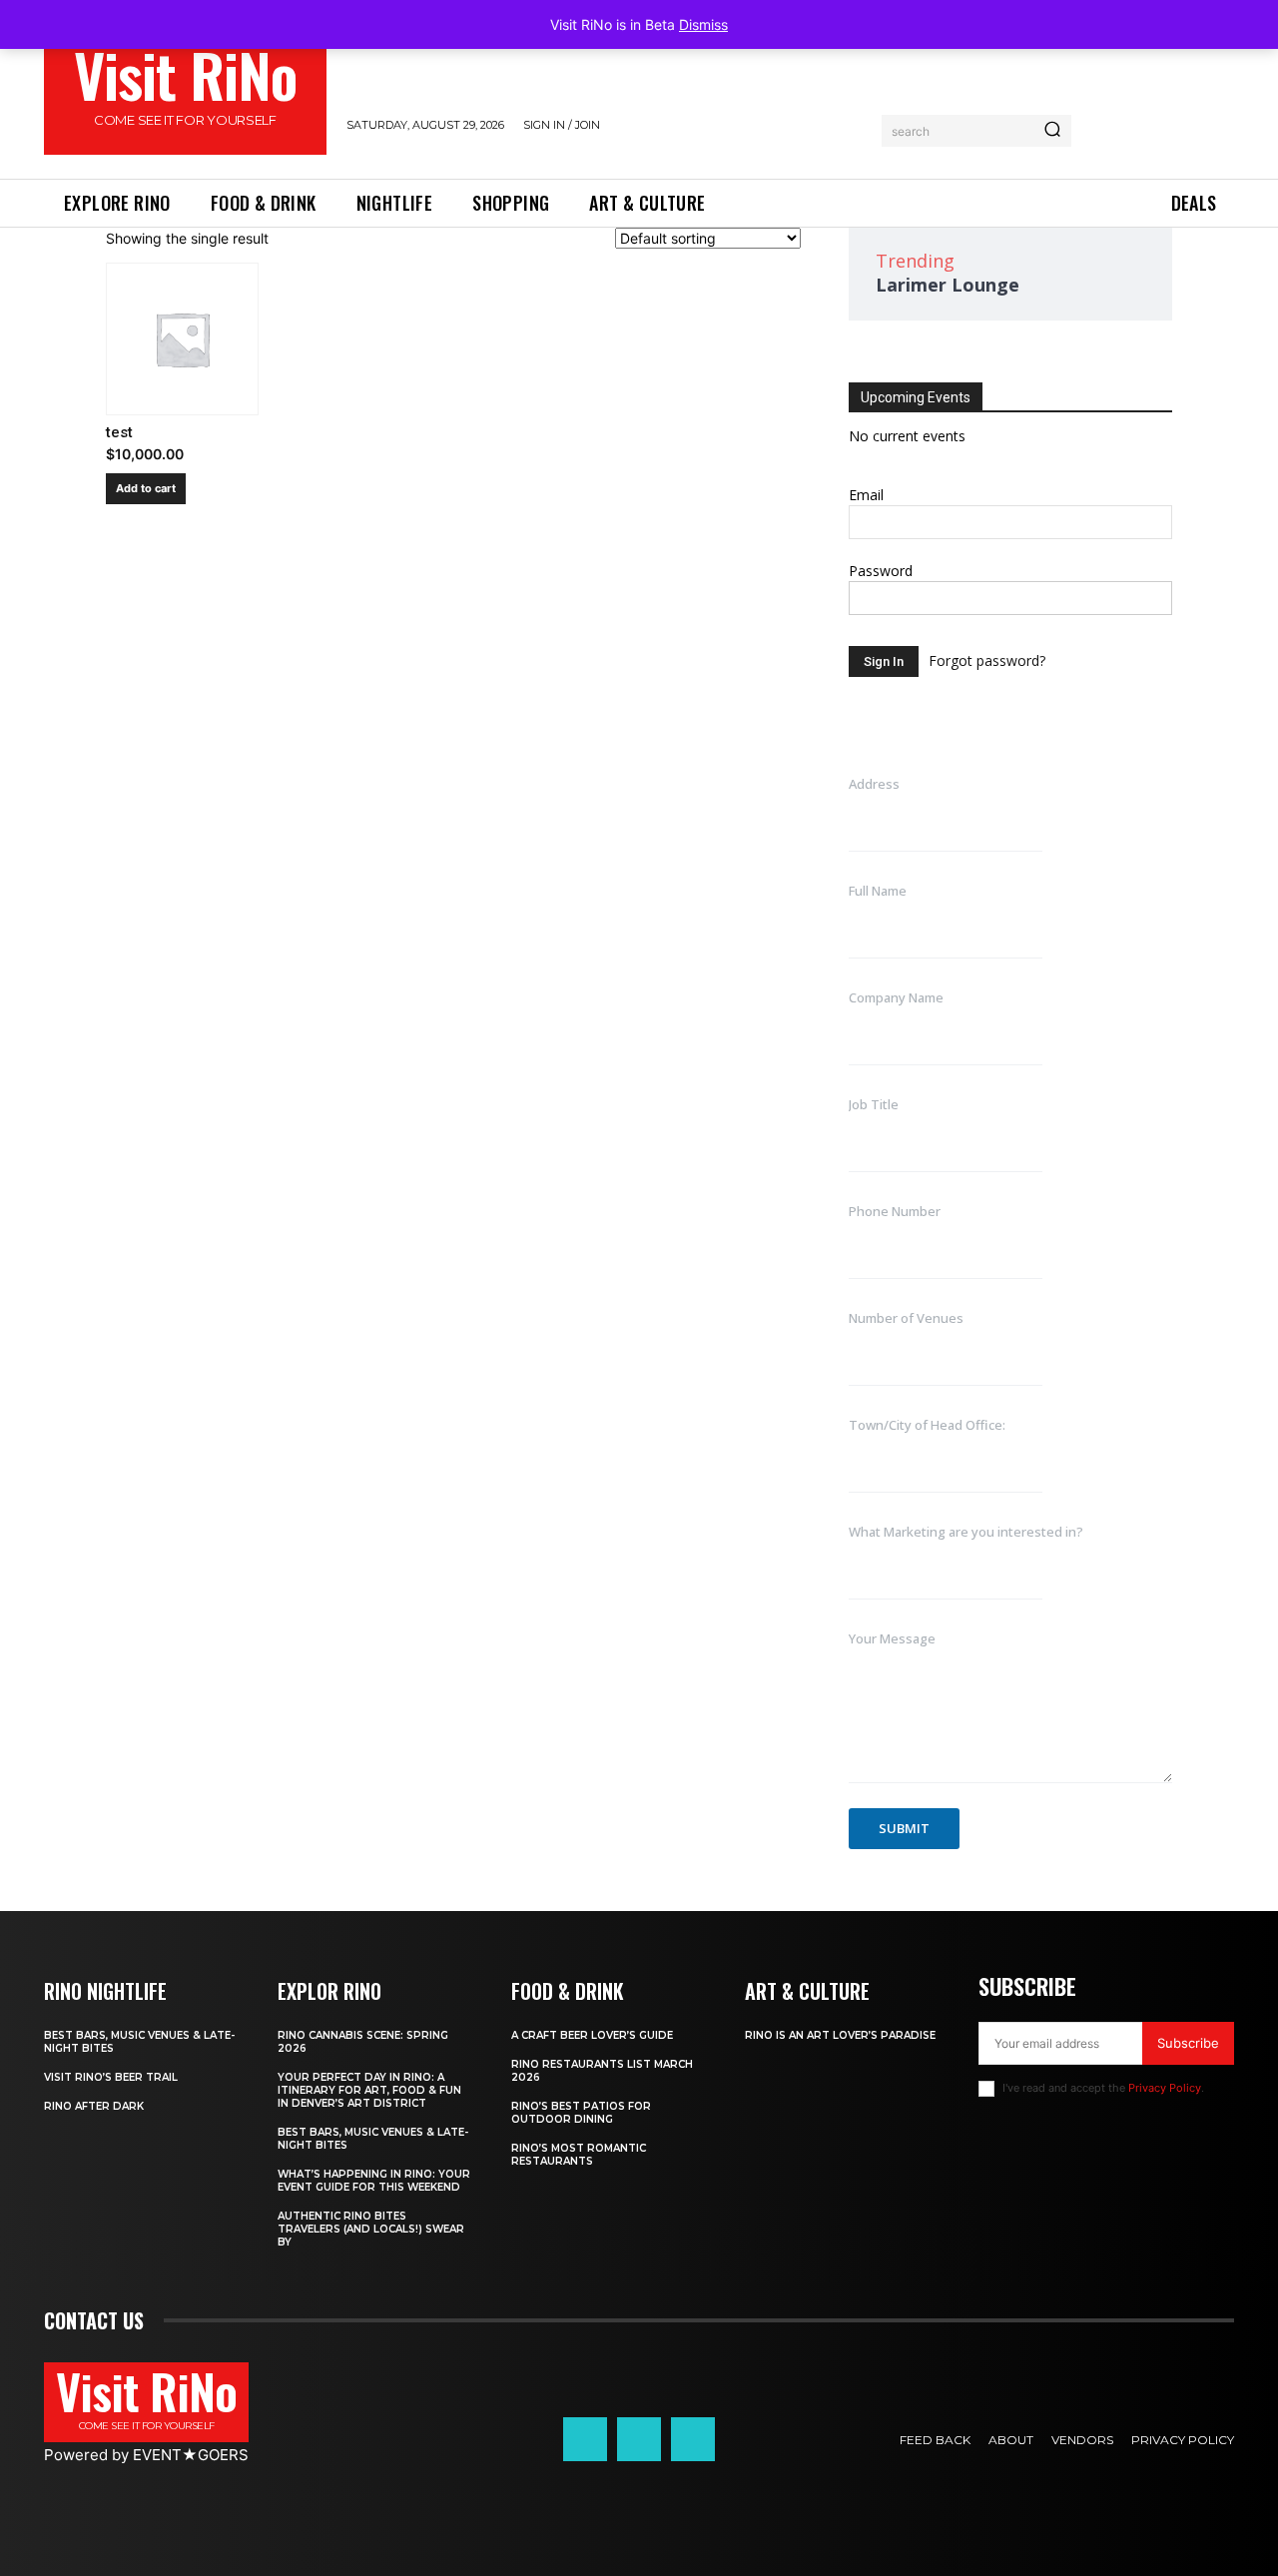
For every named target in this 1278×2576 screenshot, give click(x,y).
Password (881, 571)
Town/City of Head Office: (927, 1425)
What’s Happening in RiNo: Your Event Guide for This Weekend (374, 2181)
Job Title (874, 1104)
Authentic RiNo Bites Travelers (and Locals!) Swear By (371, 2229)
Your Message (892, 1638)
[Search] (1052, 131)
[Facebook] (585, 2439)
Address (874, 784)
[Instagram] (639, 2439)
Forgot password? (987, 660)
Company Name (896, 997)
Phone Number (895, 1211)
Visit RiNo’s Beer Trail (111, 2077)
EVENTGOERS (191, 2455)
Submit (904, 1828)
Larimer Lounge (948, 285)
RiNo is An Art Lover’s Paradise (840, 2035)
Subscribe (1188, 2043)
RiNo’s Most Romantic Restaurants (579, 2155)
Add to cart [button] (146, 488)
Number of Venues (906, 1318)
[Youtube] (693, 2439)
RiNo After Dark (94, 2106)
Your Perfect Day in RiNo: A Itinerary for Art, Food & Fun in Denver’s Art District (369, 2090)
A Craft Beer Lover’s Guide (592, 2035)
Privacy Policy (1165, 2088)
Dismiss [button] (703, 24)
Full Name (878, 891)
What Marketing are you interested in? (966, 1532)
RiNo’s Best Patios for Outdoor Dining (581, 2113)
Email (866, 495)
